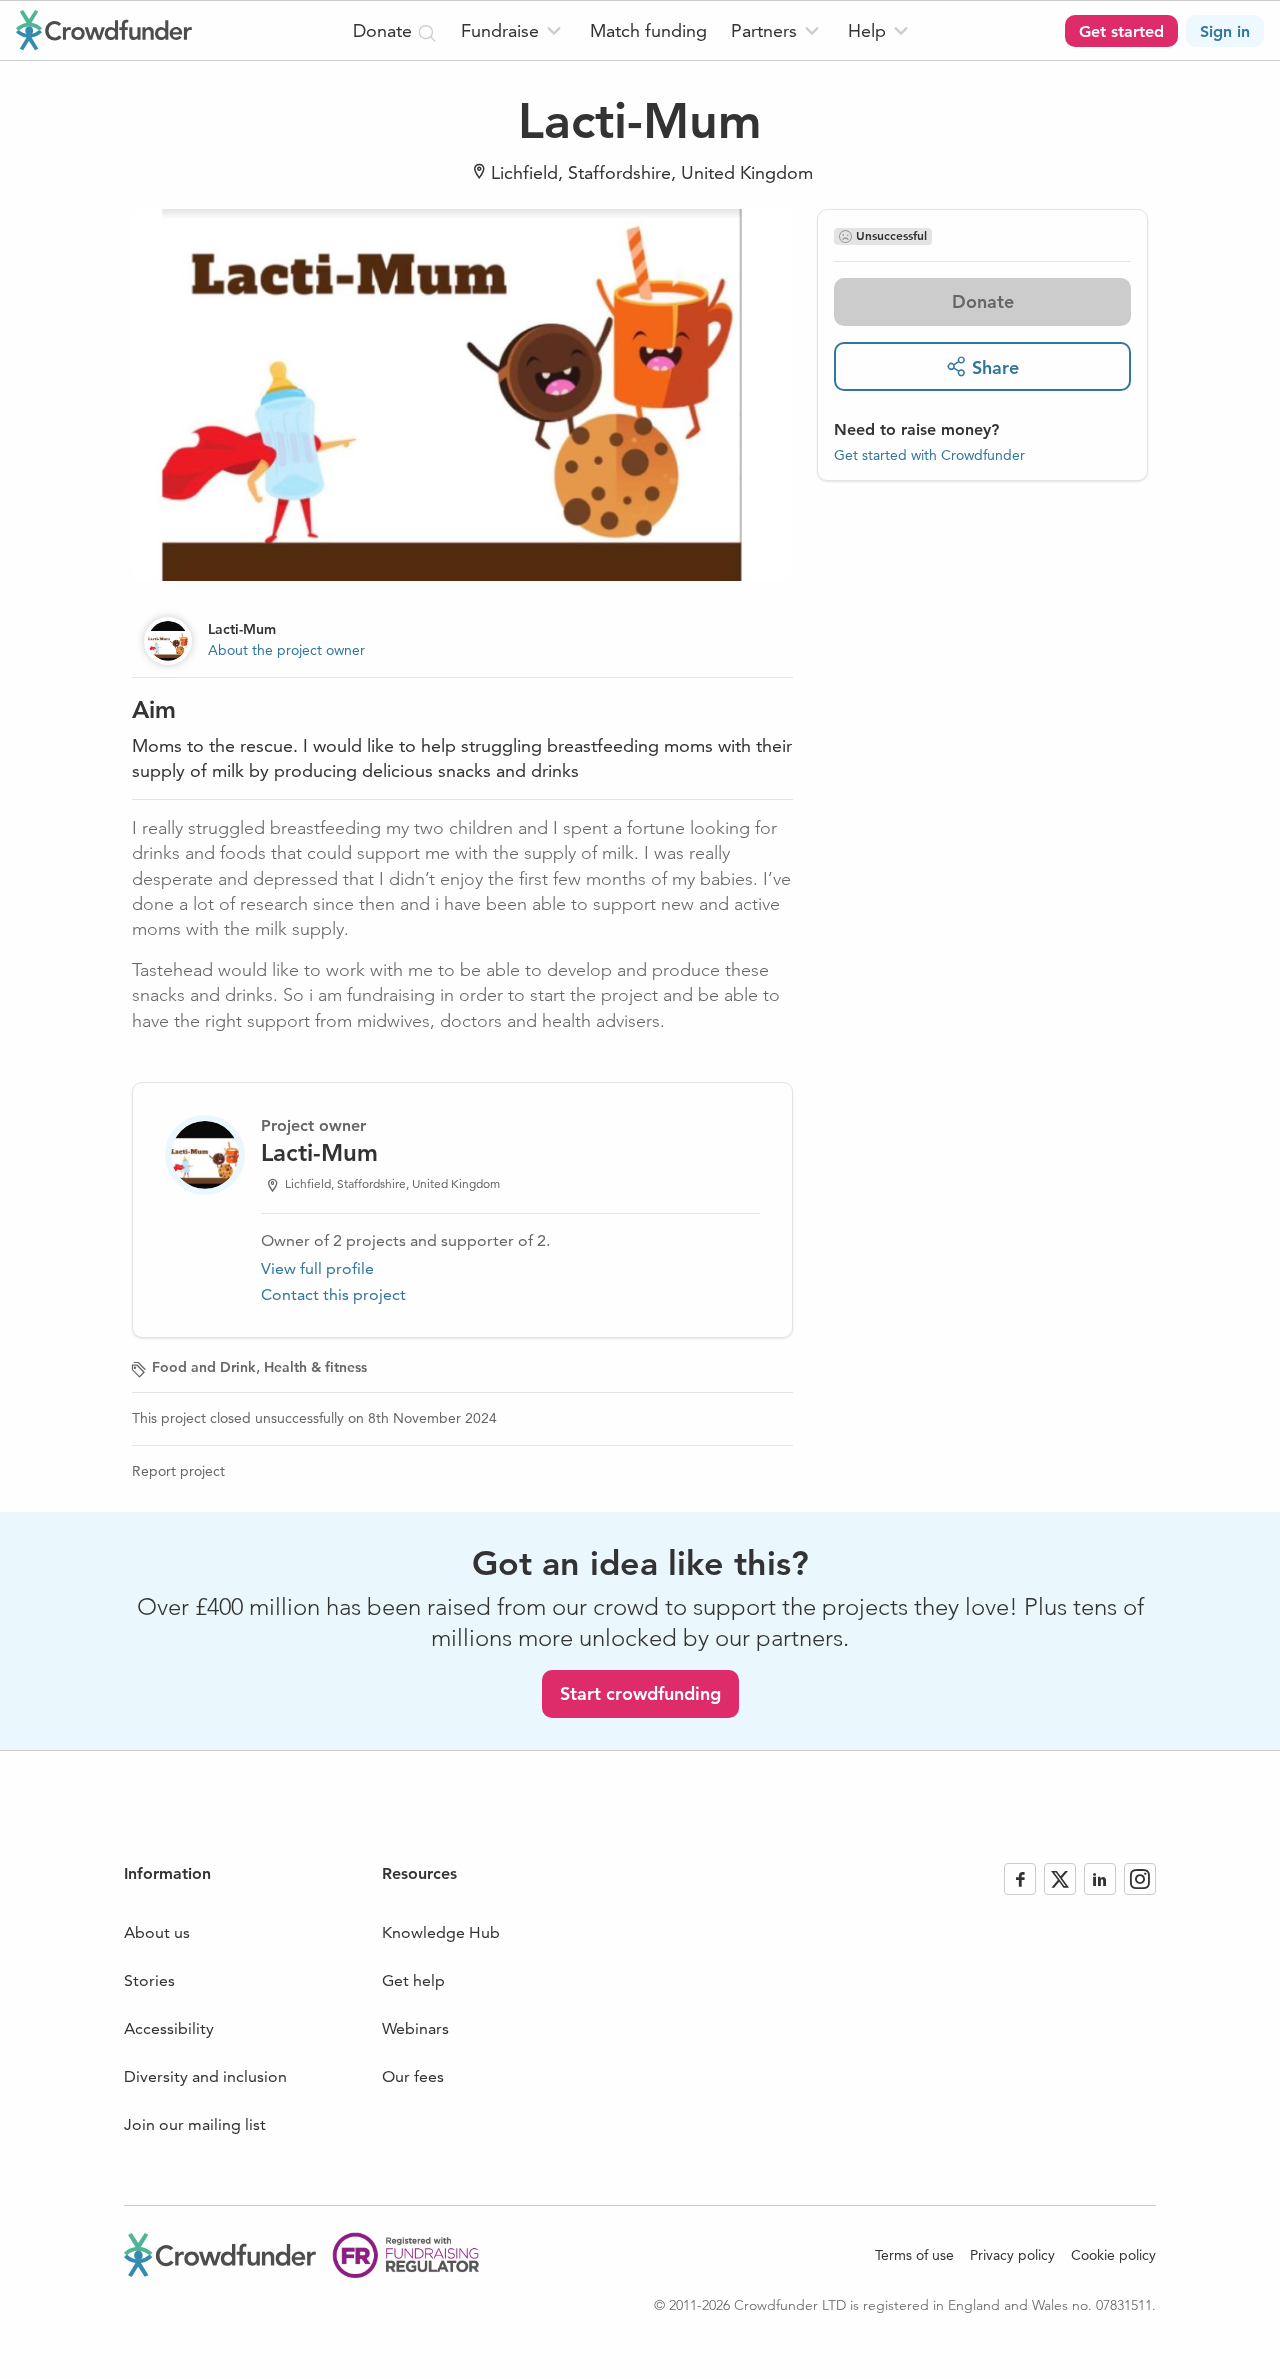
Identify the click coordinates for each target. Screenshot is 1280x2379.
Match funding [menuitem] (648, 30)
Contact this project (333, 1294)
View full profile (317, 1268)
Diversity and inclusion (205, 2076)
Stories (149, 1980)
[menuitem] (513, 30)
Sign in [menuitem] (1225, 31)
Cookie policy (1113, 2255)
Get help (413, 1980)
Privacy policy (1012, 2255)
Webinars (415, 2028)
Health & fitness (315, 1367)
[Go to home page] (104, 30)
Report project (178, 1471)
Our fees (413, 2076)
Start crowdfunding (640, 1693)
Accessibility (169, 2028)
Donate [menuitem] (385, 30)
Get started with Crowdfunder (929, 454)
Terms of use (914, 2255)
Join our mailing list (195, 2124)
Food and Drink (204, 1367)
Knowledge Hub (441, 1932)
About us (157, 1932)
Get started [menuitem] (1121, 31)
